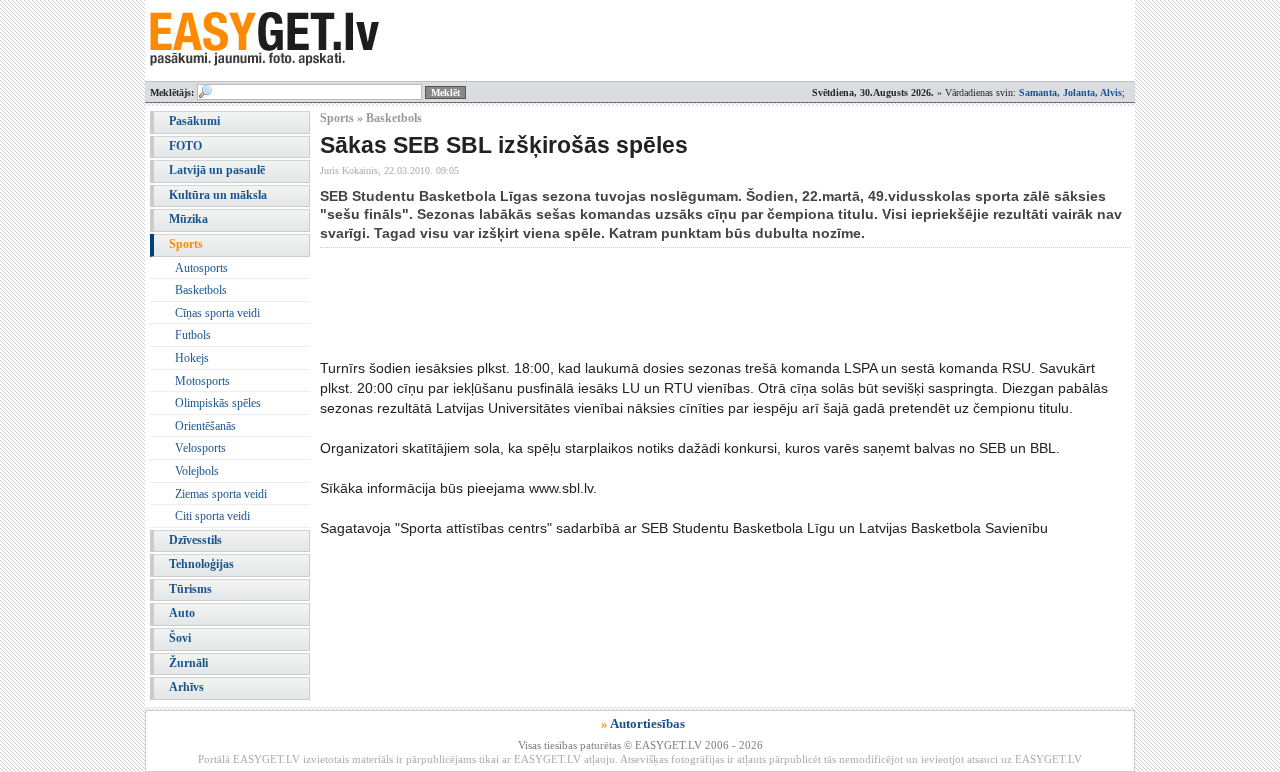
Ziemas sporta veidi (221, 494)
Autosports (201, 268)
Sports (186, 244)
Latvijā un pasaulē (217, 170)
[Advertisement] (684, 303)
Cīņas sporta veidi (217, 313)
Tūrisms (190, 589)
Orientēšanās (205, 426)
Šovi (180, 638)
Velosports (200, 448)
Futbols (193, 335)
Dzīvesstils (195, 540)
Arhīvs (186, 687)
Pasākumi (194, 121)
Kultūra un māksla (218, 195)
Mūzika (188, 219)
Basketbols (201, 290)
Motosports (202, 381)
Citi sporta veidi (212, 516)
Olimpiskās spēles (218, 403)
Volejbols (197, 471)
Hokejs (192, 358)
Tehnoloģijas (201, 564)
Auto (182, 613)
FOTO (185, 146)
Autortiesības (647, 723)
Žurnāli (188, 663)
